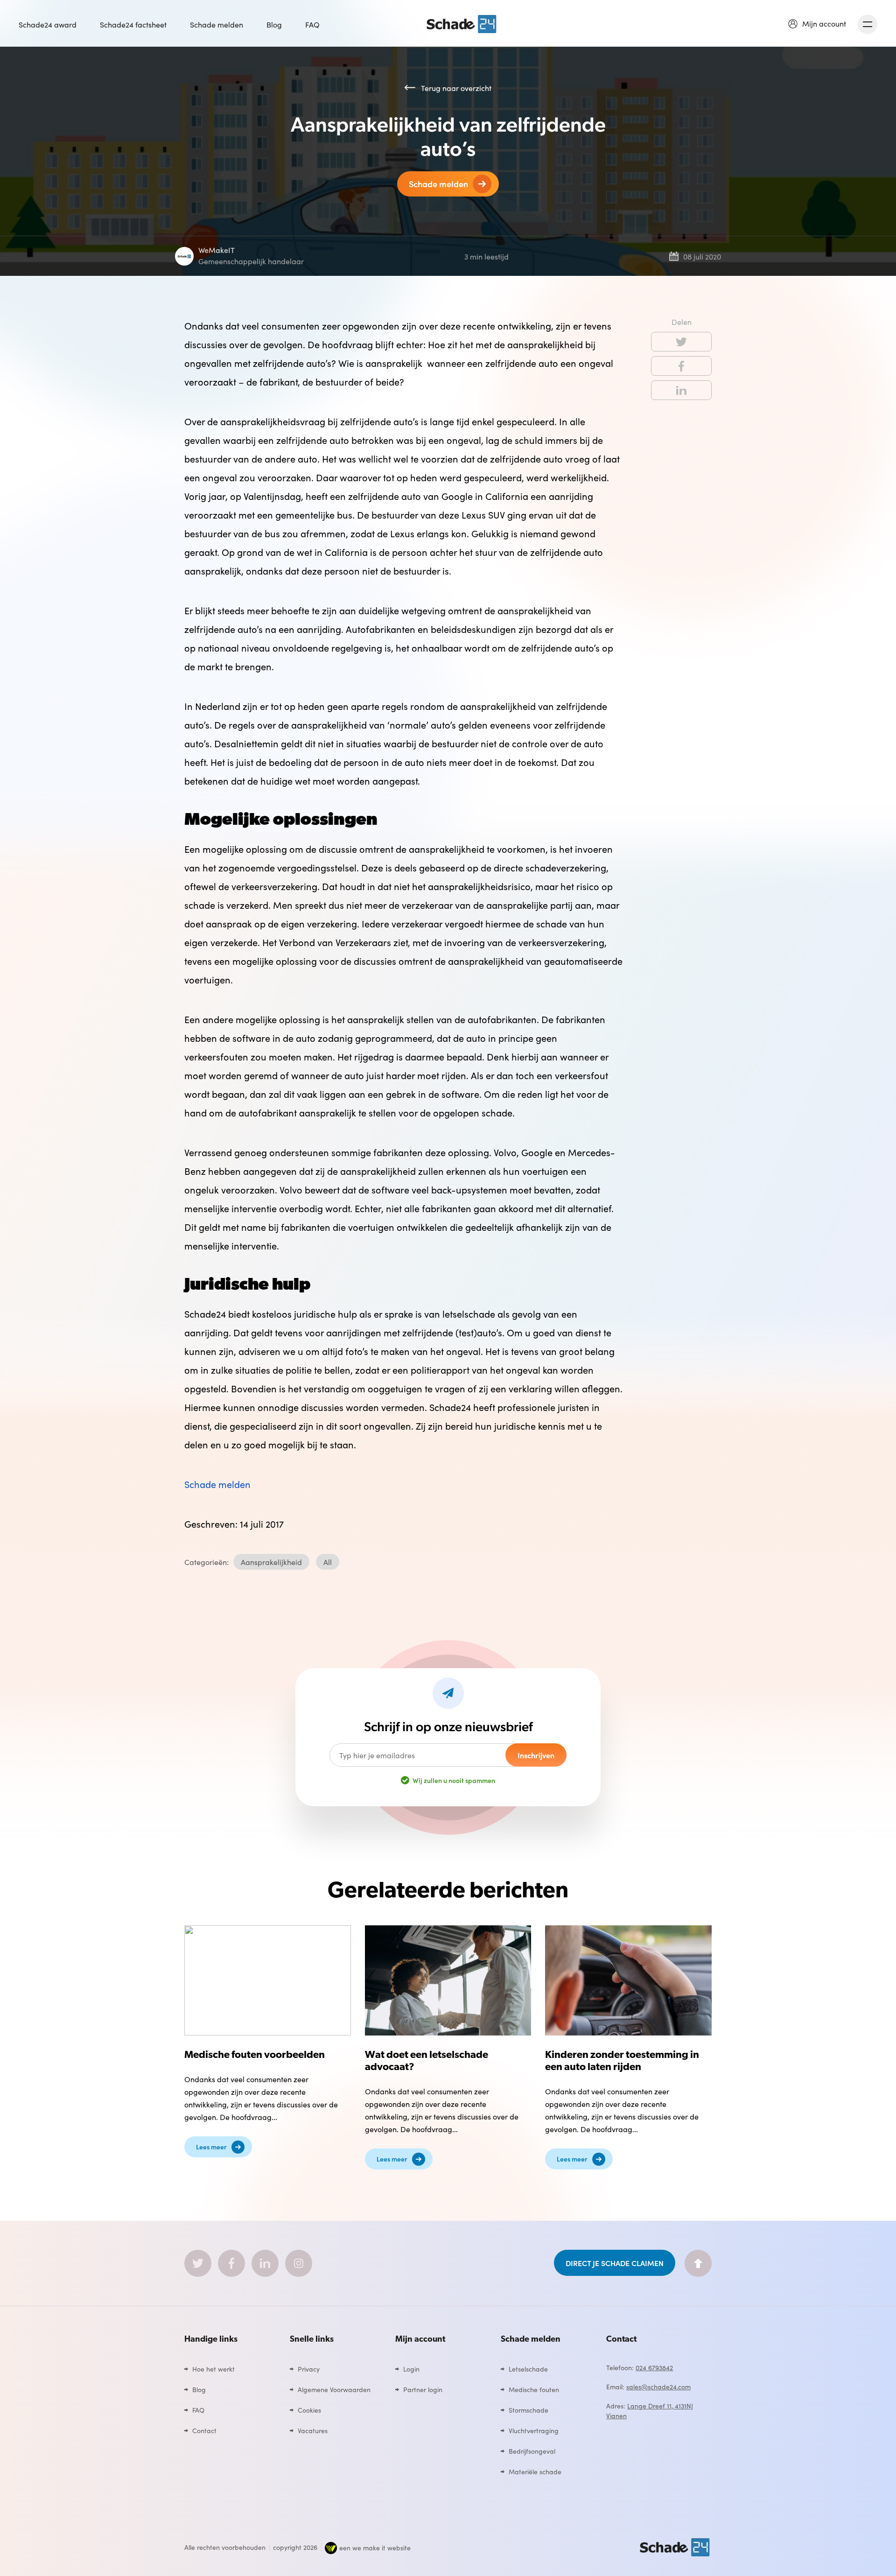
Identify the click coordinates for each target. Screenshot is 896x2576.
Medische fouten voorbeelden (255, 2055)
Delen (682, 322)
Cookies (309, 2410)
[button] (817, 23)
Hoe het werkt (213, 2369)
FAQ (312, 24)
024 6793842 (654, 2367)
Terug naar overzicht (456, 88)
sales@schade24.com (658, 2386)
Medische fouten (534, 2389)
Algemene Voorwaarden (334, 2389)
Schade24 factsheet (133, 24)
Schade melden (217, 24)
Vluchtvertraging (534, 2430)
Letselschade (528, 2369)
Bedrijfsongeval (532, 2451)
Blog (274, 24)
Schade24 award (48, 24)
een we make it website (375, 2548)
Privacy (309, 2369)
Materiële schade (535, 2471)
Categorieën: (206, 1562)
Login (411, 2369)
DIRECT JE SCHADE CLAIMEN (615, 2263)
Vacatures (313, 2430)
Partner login (423, 2389)
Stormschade (528, 2410)
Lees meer (211, 2147)
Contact (204, 2430)
